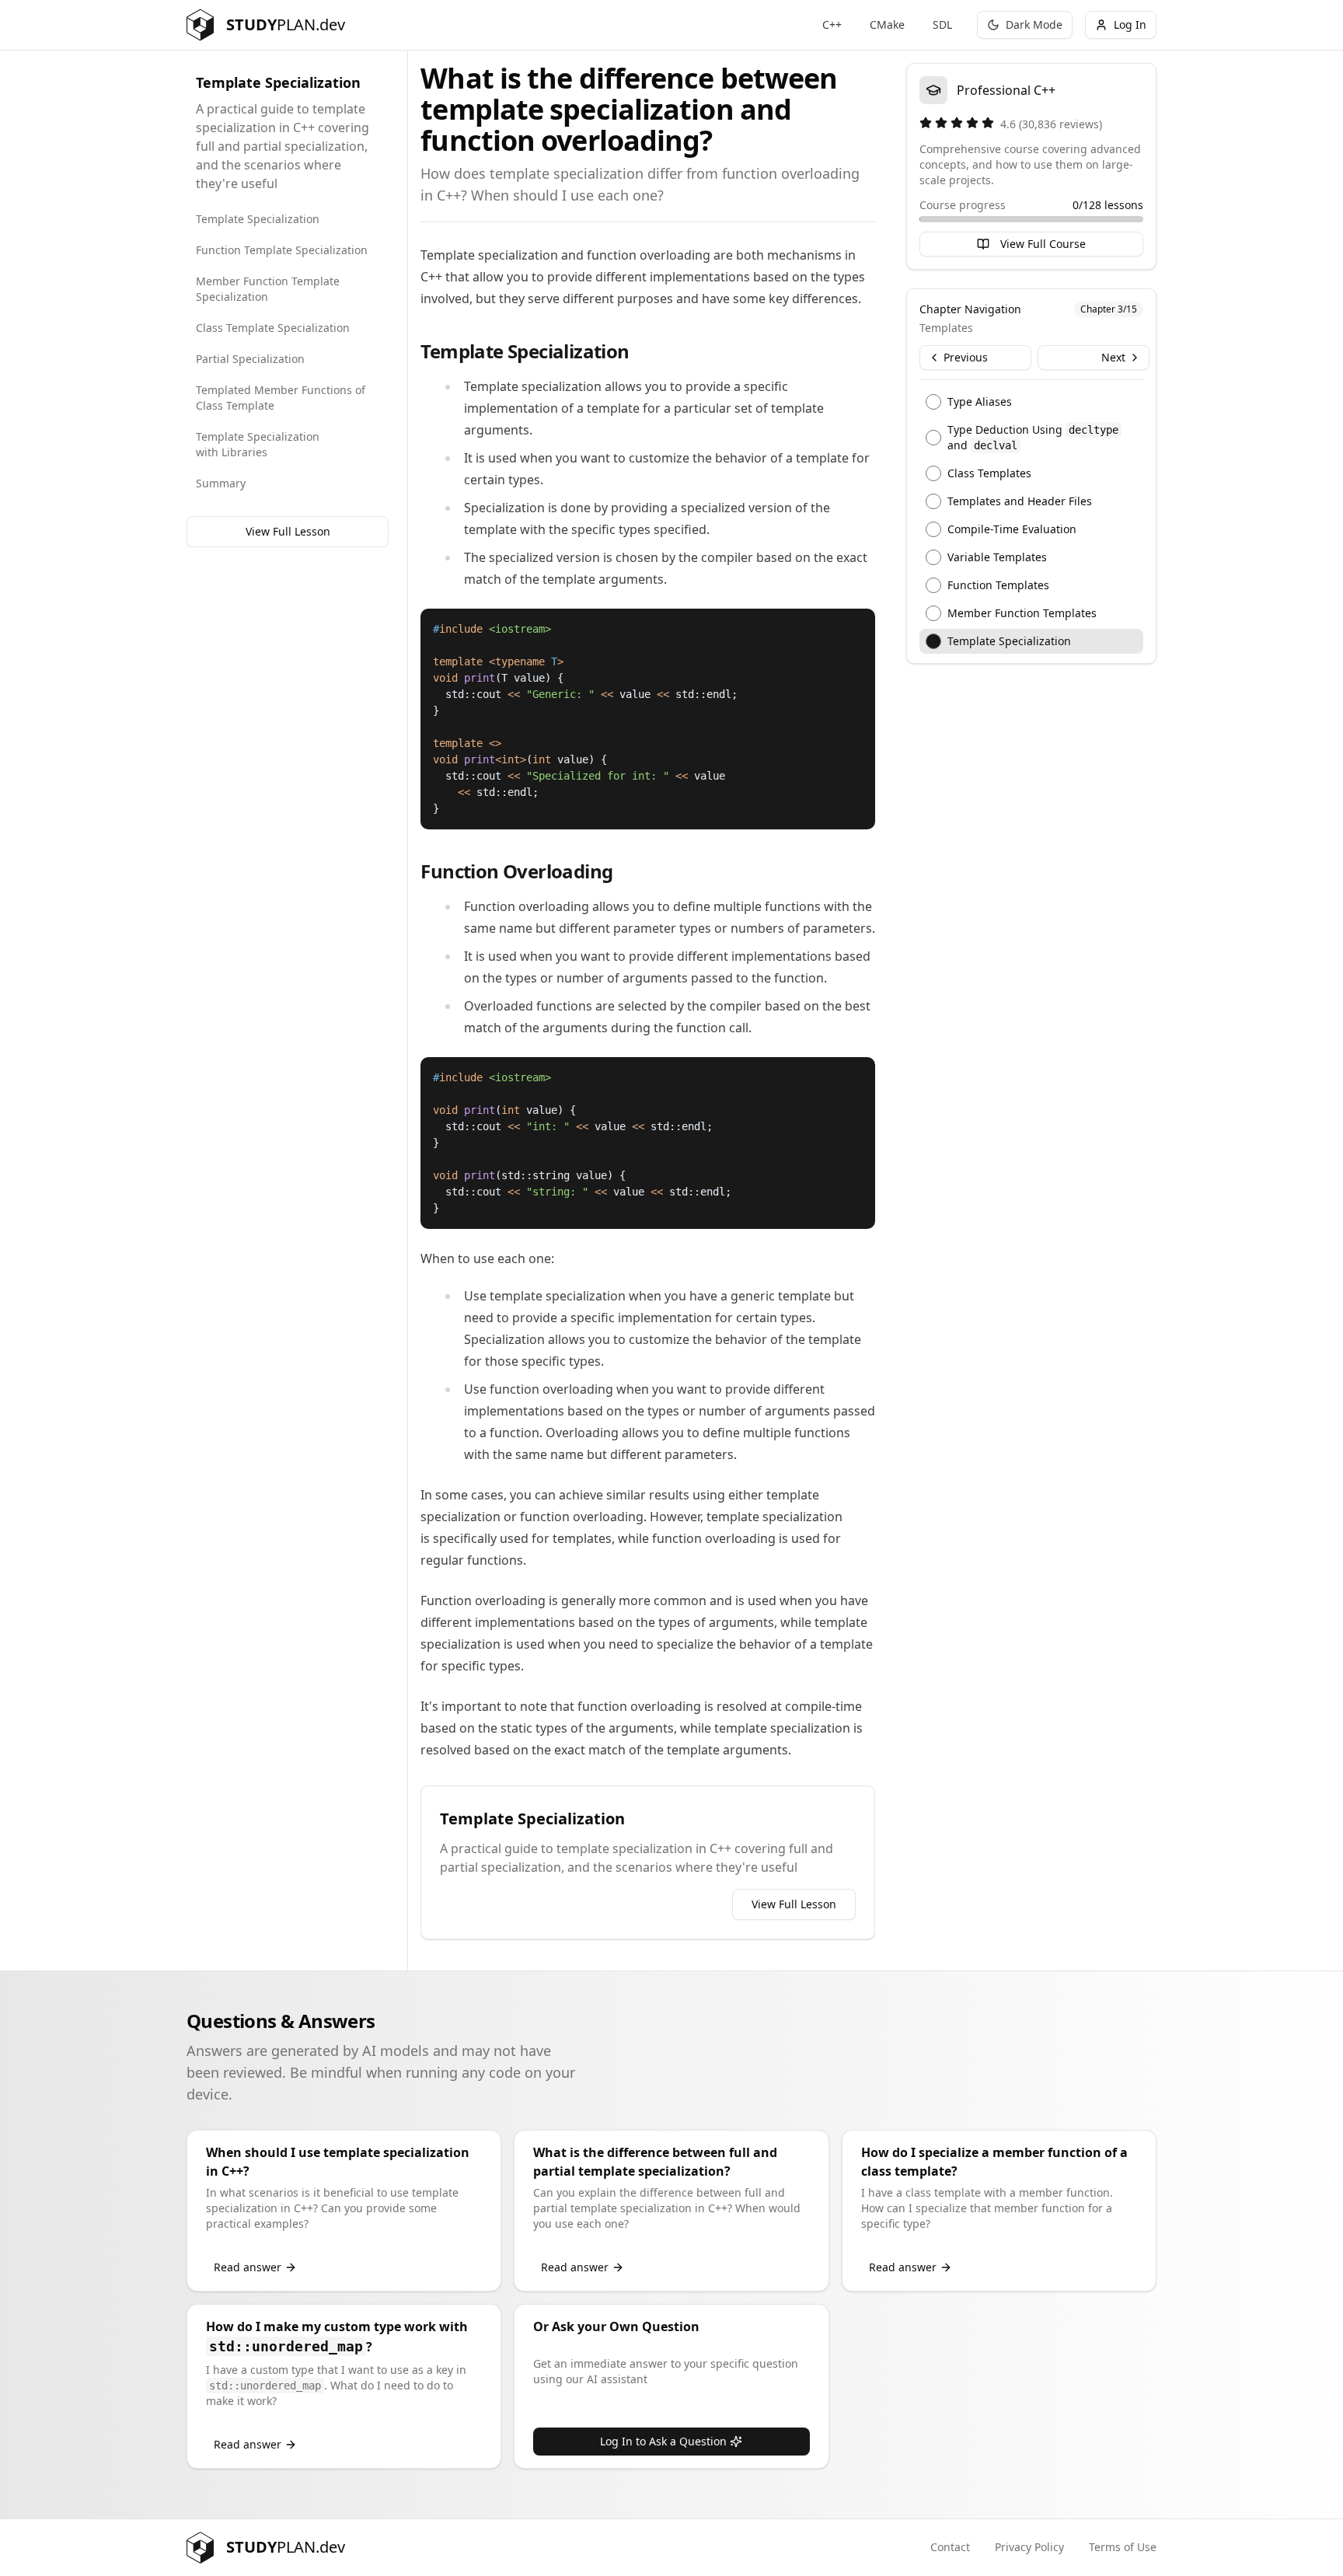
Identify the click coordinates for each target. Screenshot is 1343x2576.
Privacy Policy (1029, 2547)
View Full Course (1043, 244)
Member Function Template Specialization (268, 289)
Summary (221, 483)
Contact (950, 2547)
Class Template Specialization (273, 328)
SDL (942, 24)
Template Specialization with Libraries (258, 444)
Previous (966, 357)
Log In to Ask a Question (663, 2441)
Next (1113, 357)
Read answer (248, 2267)
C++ (832, 24)
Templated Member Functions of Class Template (281, 398)
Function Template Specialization (282, 250)
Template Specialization (258, 219)
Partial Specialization (250, 359)
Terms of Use (1123, 2547)
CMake (887, 24)
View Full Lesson (288, 531)
